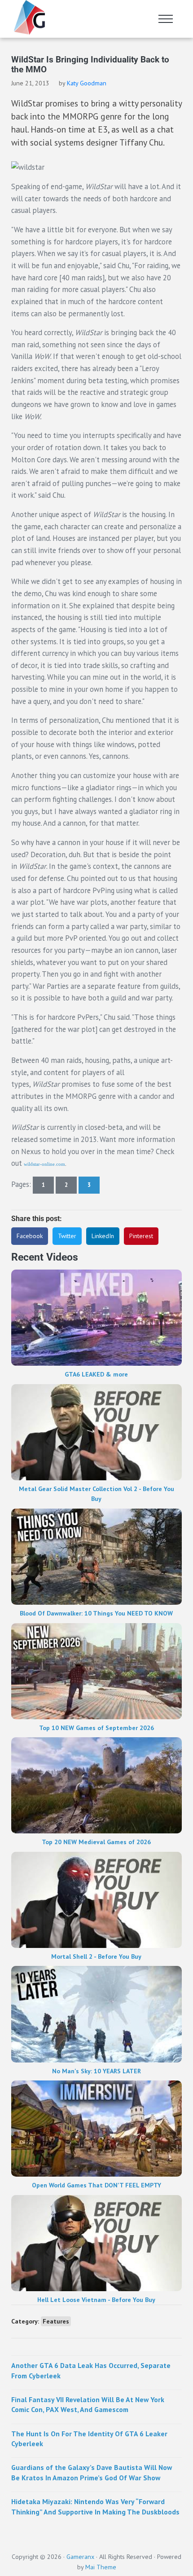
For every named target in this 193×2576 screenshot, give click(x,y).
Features (56, 2321)
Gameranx (80, 2556)
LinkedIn (103, 1236)
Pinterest (141, 1236)
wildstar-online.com (44, 1164)
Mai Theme (101, 2567)
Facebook (30, 1236)
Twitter (67, 1236)
